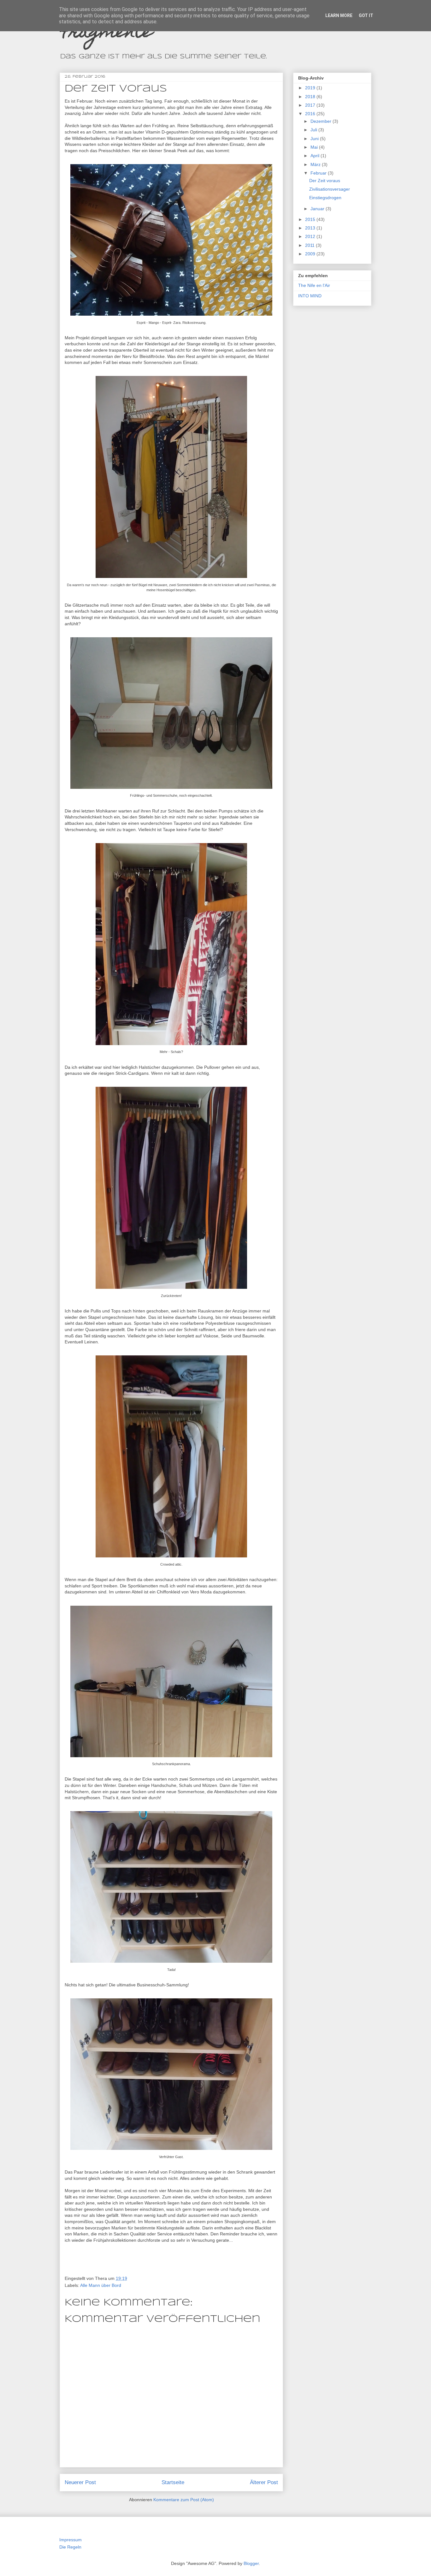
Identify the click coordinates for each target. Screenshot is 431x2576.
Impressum (71, 2540)
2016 (311, 114)
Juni (315, 139)
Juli (314, 130)
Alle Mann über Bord (101, 2285)
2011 (310, 245)
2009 (311, 254)
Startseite (173, 2482)
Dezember (322, 121)
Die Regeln (70, 2547)
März (316, 164)
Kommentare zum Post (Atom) (184, 2500)
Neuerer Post (80, 2482)
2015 (311, 219)
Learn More (339, 15)
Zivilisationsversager (330, 189)
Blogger (251, 2563)
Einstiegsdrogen (325, 198)
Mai (315, 147)
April (316, 156)
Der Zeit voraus (325, 181)
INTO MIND (310, 296)
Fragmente (106, 33)
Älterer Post (264, 2482)
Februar (319, 173)
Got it (366, 15)
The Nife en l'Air (314, 285)
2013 (311, 228)
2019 (311, 88)
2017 (311, 105)
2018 (311, 97)
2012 (311, 236)
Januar (318, 209)
